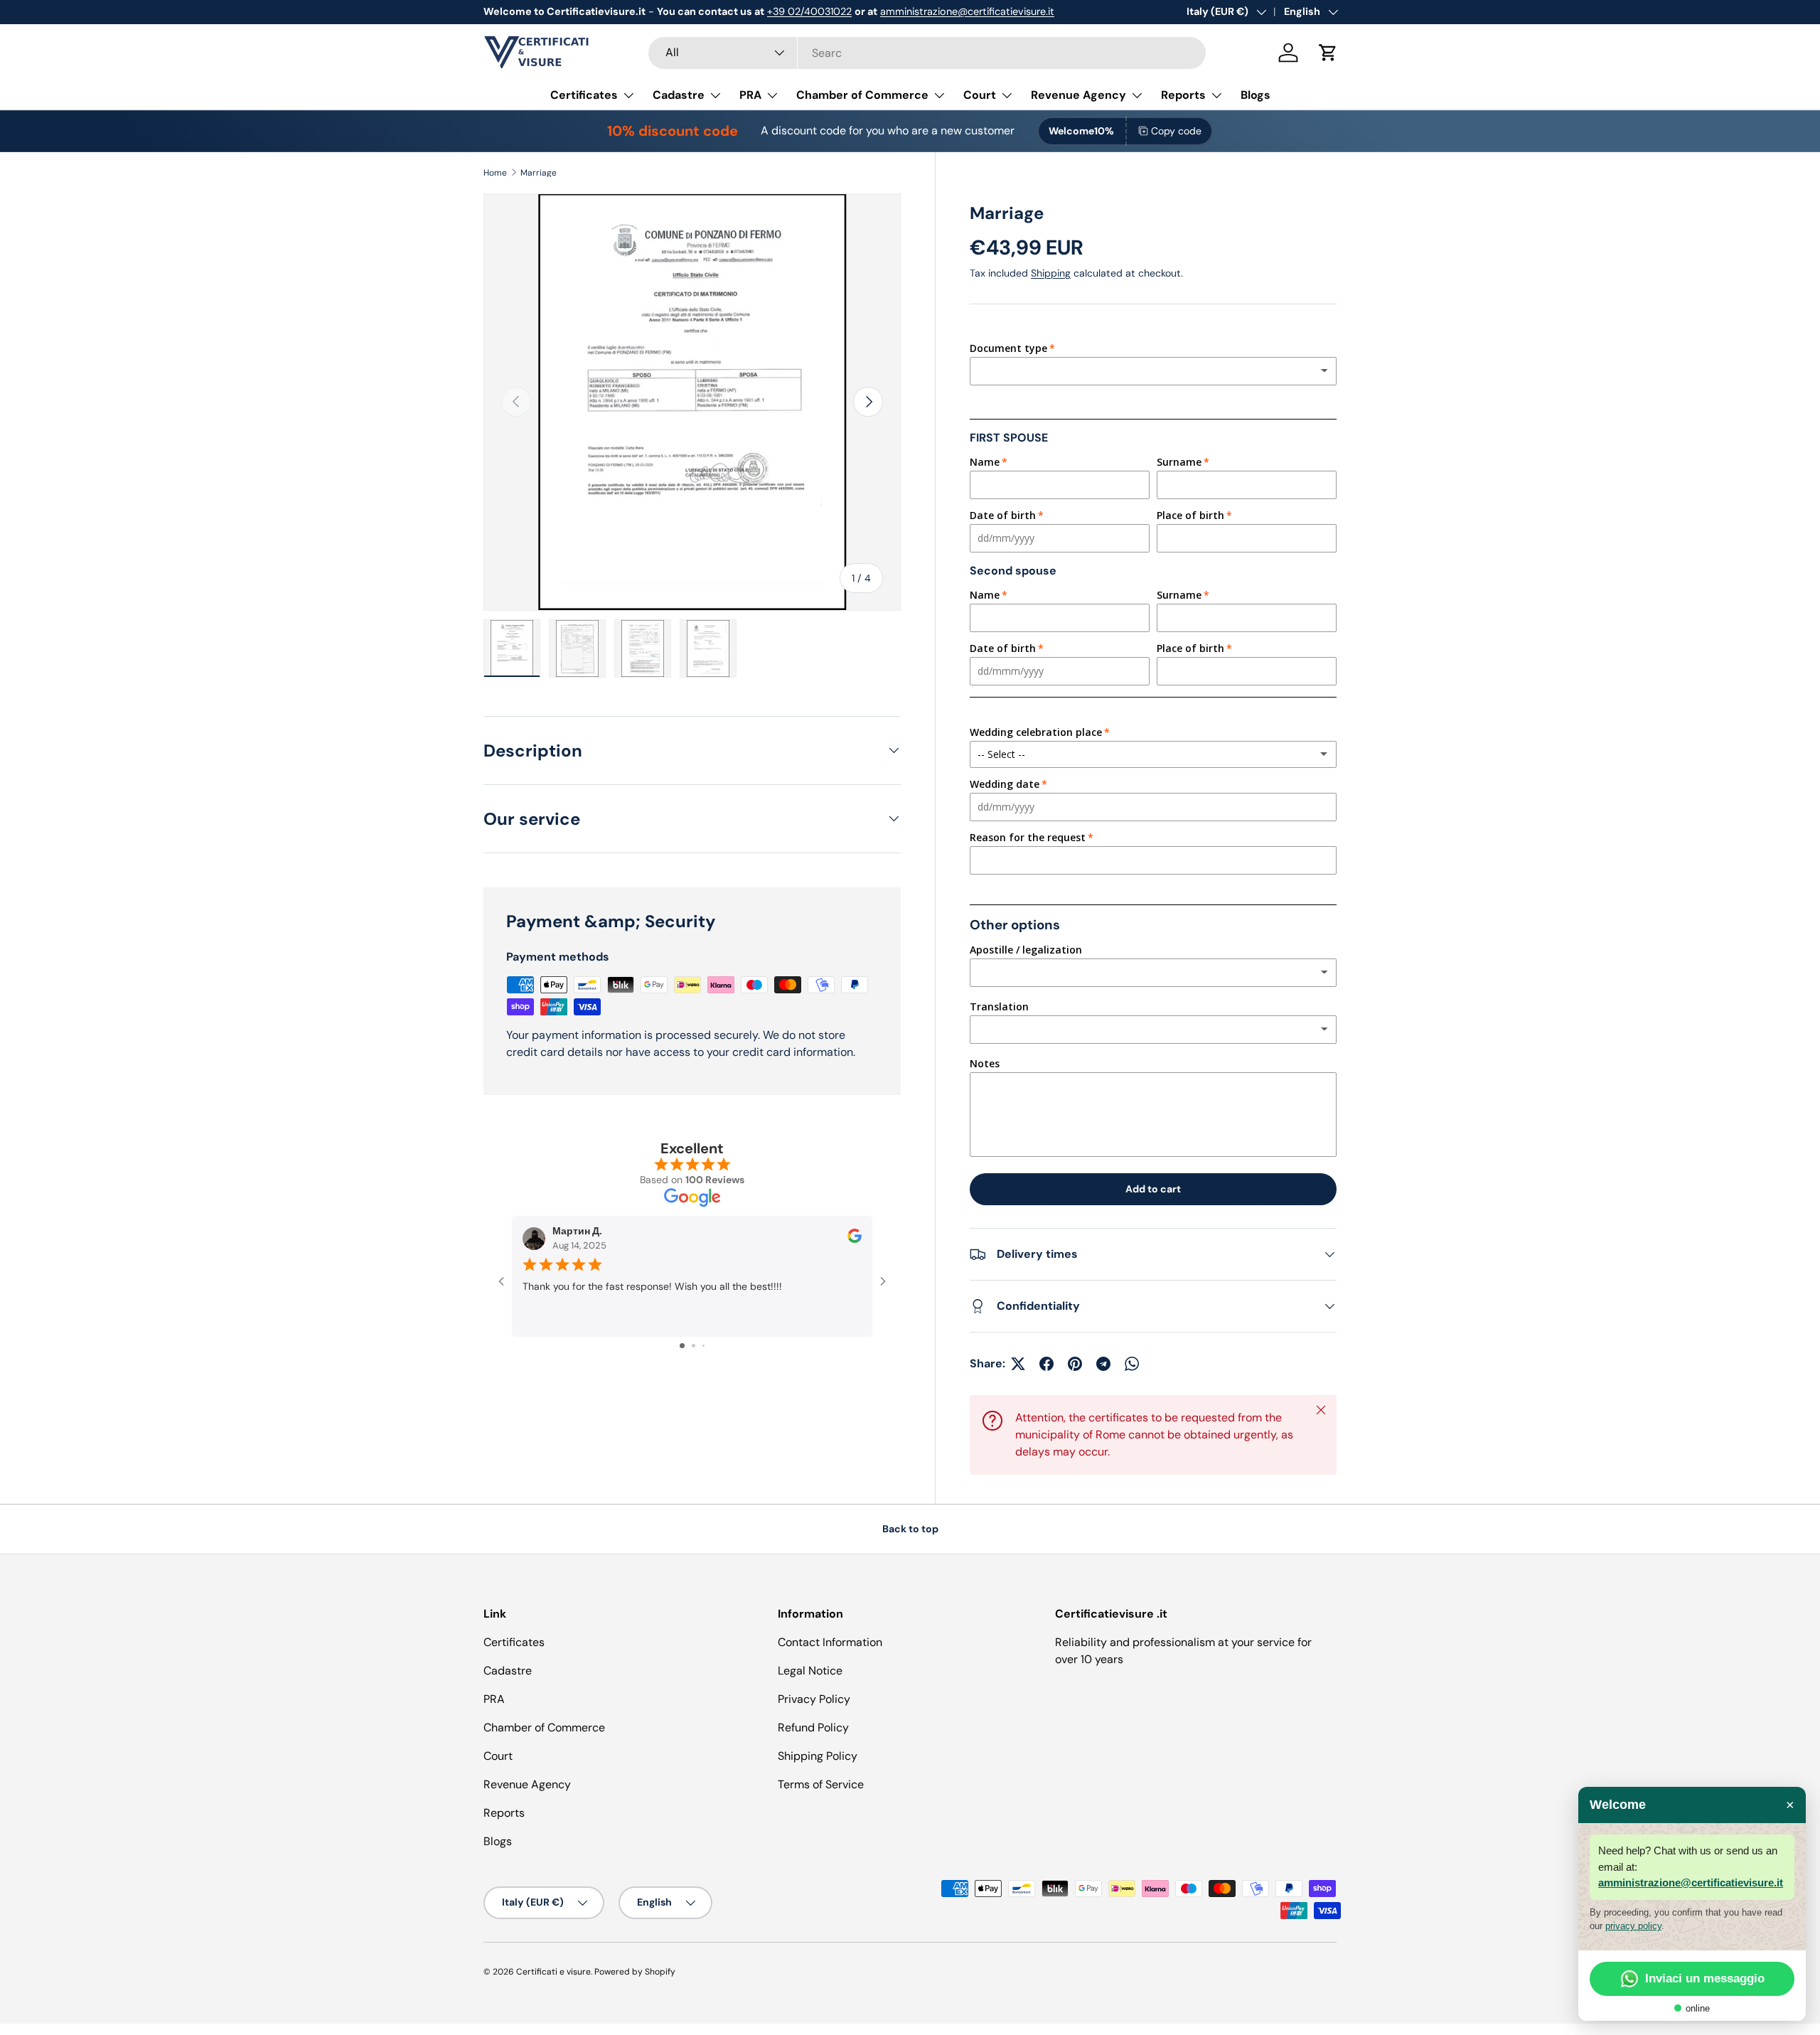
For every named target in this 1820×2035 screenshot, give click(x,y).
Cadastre (679, 95)
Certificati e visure (553, 1972)
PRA (750, 95)
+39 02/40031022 (809, 11)
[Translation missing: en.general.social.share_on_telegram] (1103, 1364)
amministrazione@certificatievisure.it (967, 11)
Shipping (1051, 273)
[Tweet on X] (1018, 1364)
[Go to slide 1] (682, 1346)
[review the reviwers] (855, 1240)
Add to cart (1153, 1189)
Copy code (1176, 131)
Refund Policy (813, 1727)
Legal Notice (810, 1671)
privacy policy (1633, 1926)
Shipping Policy (818, 1756)
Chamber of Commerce (862, 95)
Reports (1183, 95)
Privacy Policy (814, 1699)
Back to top (910, 1529)
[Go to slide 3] (703, 1346)
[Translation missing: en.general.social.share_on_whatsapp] (1132, 1364)
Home (495, 173)
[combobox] (927, 53)
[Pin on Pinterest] (1075, 1364)
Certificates (584, 95)
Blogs (1256, 95)
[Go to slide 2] (694, 1346)
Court (980, 95)
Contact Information (830, 1642)
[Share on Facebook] (1046, 1364)
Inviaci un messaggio (1705, 1978)
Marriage (539, 173)
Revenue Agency (1078, 95)
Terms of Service (821, 1784)
